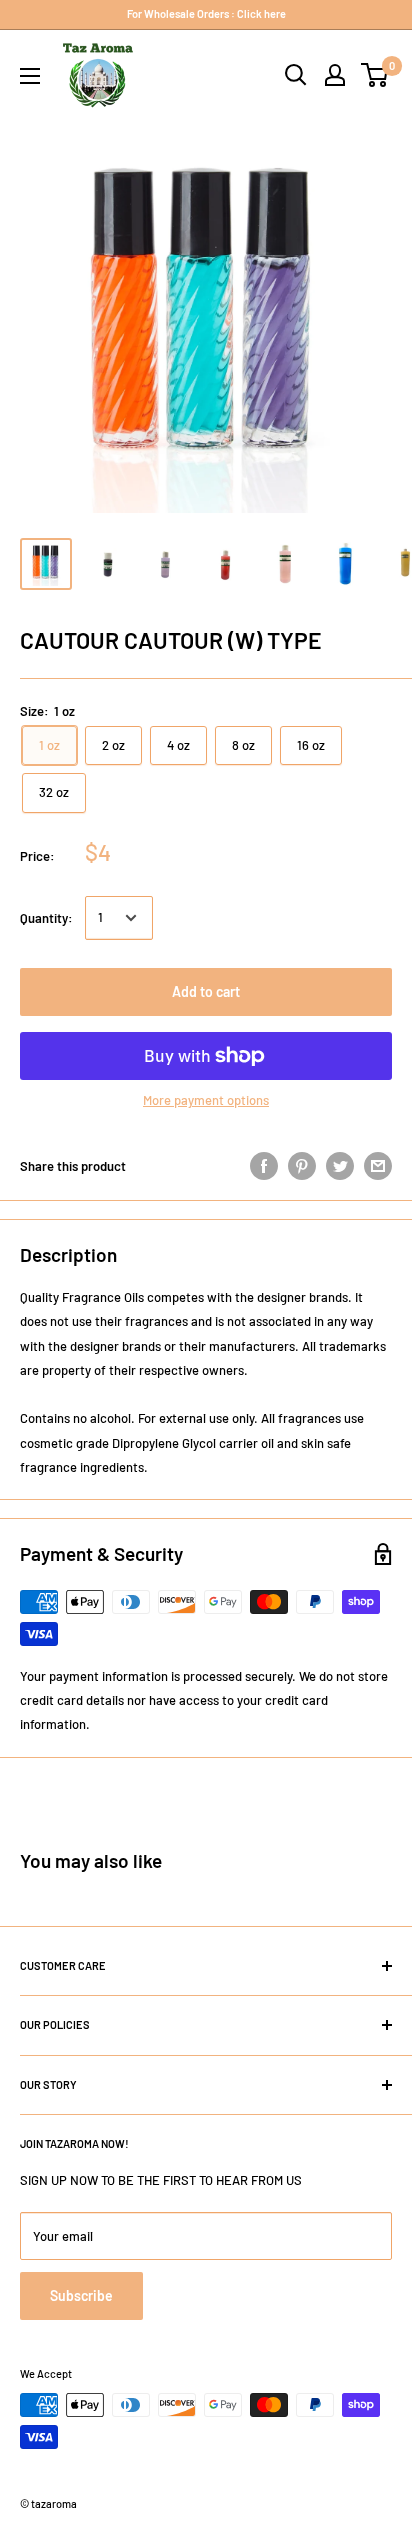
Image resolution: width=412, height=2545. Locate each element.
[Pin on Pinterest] (302, 1166)
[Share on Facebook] (264, 1166)
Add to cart (206, 991)
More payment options (206, 1100)
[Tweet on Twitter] (340, 1166)
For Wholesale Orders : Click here (206, 13)
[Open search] (296, 75)
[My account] (335, 75)
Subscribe (81, 2295)
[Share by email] (378, 1166)
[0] (375, 75)
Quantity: (46, 918)
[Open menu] (30, 76)
